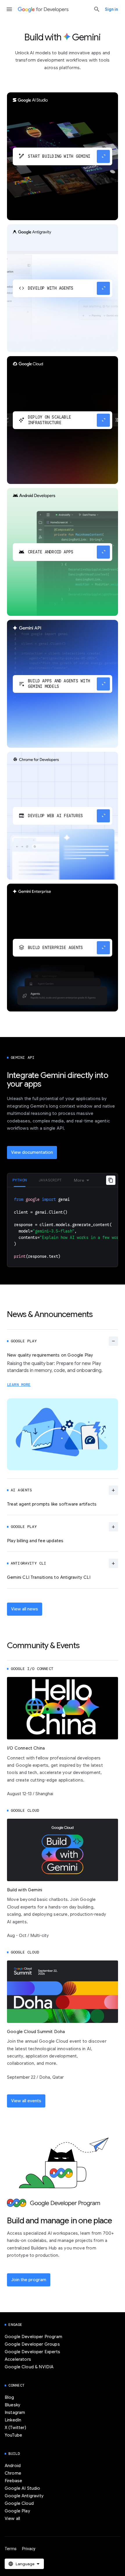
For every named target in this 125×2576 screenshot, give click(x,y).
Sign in (111, 9)
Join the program (29, 2280)
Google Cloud (19, 2503)
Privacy (29, 2549)
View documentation (32, 1152)
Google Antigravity (24, 2496)
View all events (26, 2101)
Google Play (17, 2511)
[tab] (20, 1180)
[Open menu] (9, 9)
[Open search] (97, 9)
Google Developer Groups (32, 2344)
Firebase (13, 2481)
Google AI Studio (23, 2488)
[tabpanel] (63, 1227)
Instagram (15, 2412)
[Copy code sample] (111, 1180)
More (79, 1180)
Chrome (13, 2473)
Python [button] (20, 1180)
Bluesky (12, 2405)
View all (12, 2518)
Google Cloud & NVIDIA (29, 2367)
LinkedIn (13, 2420)
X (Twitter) (15, 2428)
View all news (25, 1609)
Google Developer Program (33, 2337)
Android (13, 2466)
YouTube (13, 2435)
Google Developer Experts (32, 2352)
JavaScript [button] (50, 1180)
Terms (11, 2549)
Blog (9, 2397)
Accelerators (18, 2359)
